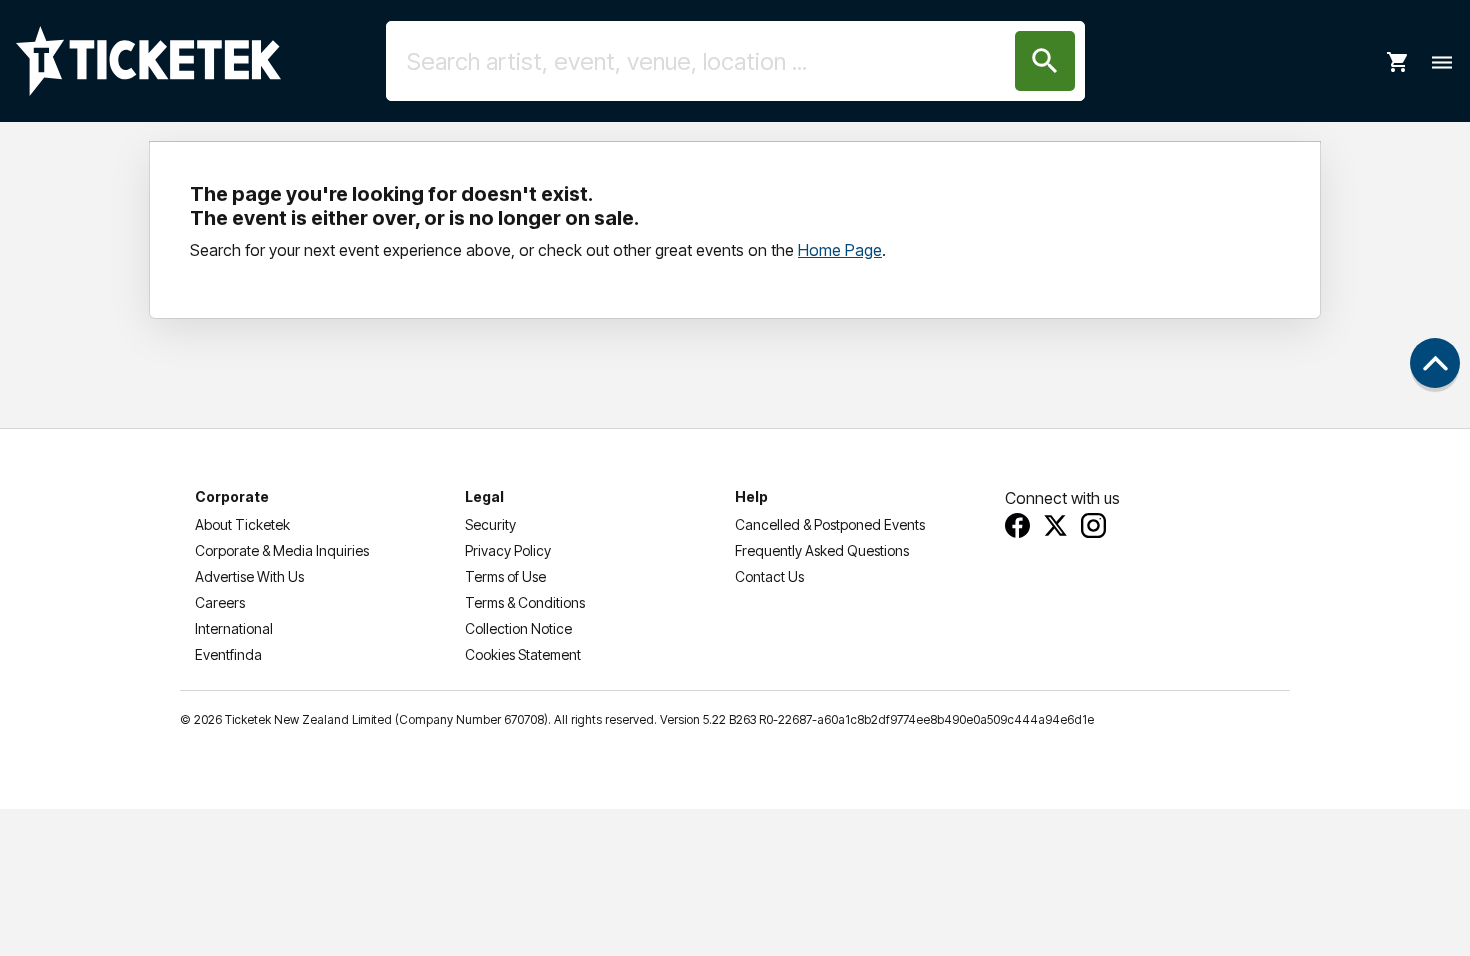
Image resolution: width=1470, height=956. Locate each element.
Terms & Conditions (525, 602)
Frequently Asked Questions (822, 550)
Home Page (840, 250)
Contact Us (769, 576)
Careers (220, 602)
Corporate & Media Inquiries (282, 550)
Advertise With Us (249, 576)
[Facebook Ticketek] (1017, 525)
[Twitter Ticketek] (1055, 525)
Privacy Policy (508, 550)
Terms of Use (505, 576)
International (234, 628)
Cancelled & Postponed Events (830, 524)
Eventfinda (228, 654)
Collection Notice (518, 628)
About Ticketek (242, 524)
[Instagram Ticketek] (1093, 525)
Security (490, 524)
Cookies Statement (523, 654)
